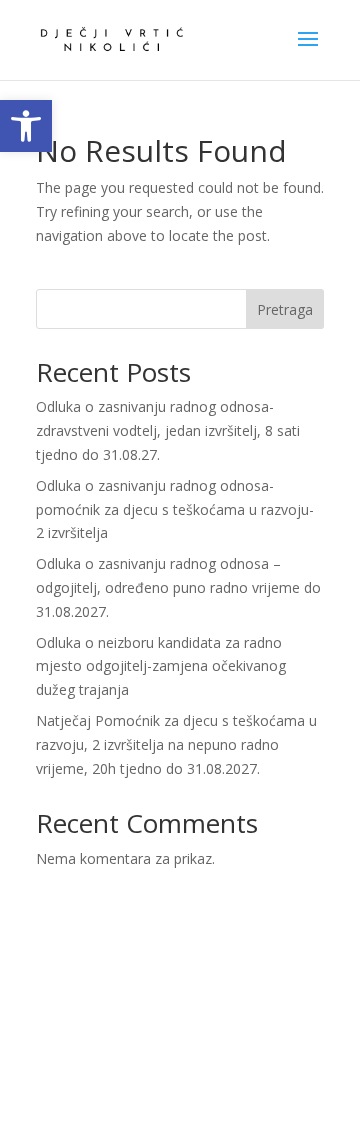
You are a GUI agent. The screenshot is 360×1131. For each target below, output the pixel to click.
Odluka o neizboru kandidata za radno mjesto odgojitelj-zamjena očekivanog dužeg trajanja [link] (161, 666)
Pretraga (285, 309)
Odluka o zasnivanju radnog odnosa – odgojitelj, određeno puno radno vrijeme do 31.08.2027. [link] (178, 587)
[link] (26, 126)
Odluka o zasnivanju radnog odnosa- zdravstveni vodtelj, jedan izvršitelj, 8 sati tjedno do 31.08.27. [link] (168, 430)
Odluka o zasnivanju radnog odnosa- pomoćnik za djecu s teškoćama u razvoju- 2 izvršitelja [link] (175, 509)
